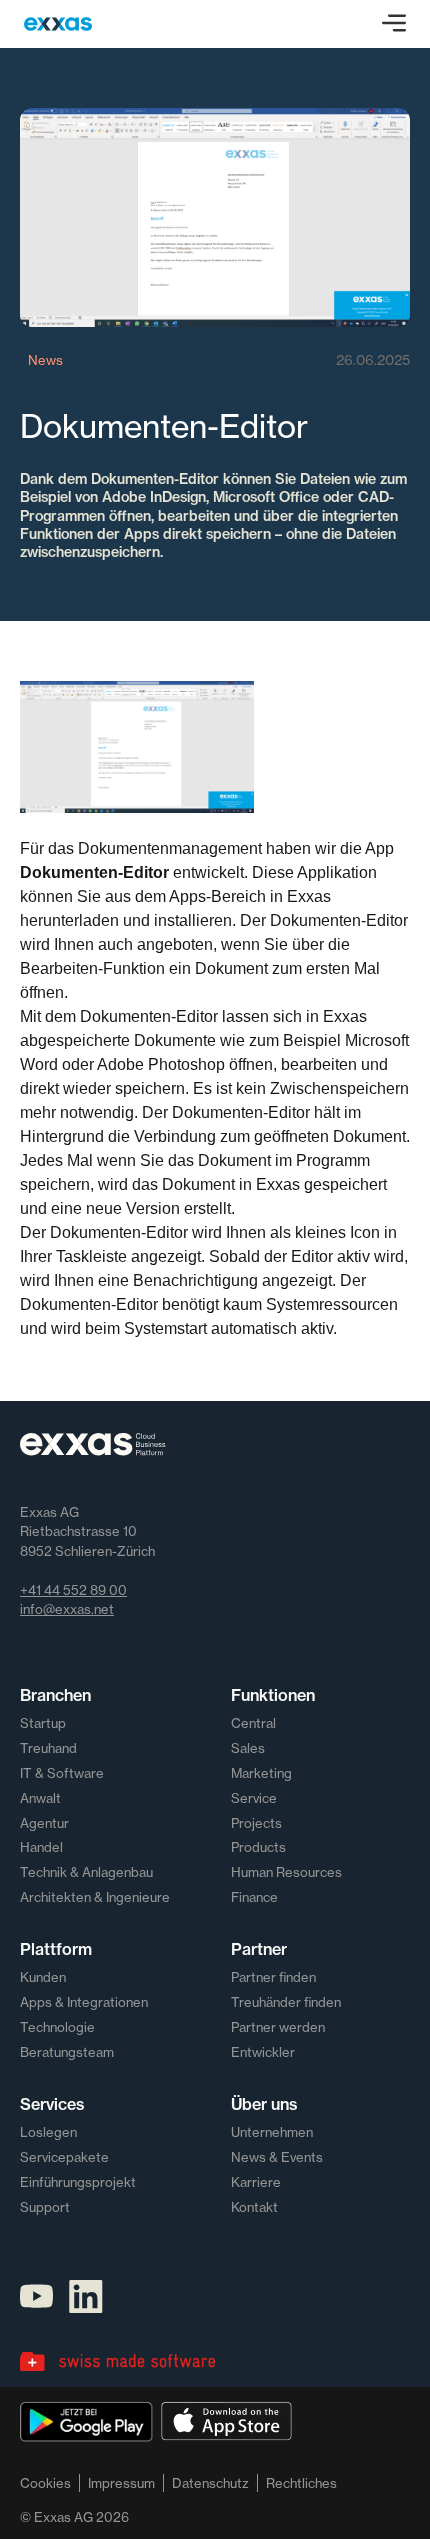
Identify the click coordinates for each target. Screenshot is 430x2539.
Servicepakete (64, 2157)
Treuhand (48, 1748)
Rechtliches (301, 2483)
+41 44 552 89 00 (73, 1590)
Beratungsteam (67, 2052)
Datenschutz (210, 2483)
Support (45, 2207)
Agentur (44, 1823)
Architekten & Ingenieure (95, 1897)
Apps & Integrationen (84, 2002)
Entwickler (263, 2052)
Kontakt (254, 2207)
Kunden (43, 1977)
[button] (394, 24)
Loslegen (48, 2132)
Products (258, 1847)
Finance (254, 1897)
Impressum (121, 2483)
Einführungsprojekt (78, 2182)
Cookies (45, 2483)
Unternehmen (272, 2132)
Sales (248, 1748)
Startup (43, 1723)
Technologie (57, 2027)
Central (253, 1723)
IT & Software (62, 1773)
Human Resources (286, 1872)
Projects (256, 1823)
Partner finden (273, 1977)
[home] (58, 24)
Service (254, 1798)
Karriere (256, 2182)
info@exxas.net (67, 1609)
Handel (41, 1847)
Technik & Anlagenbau (86, 1872)
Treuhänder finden (286, 2002)
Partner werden (278, 2027)
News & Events (277, 2157)
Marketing (261, 1773)
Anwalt (40, 1798)
